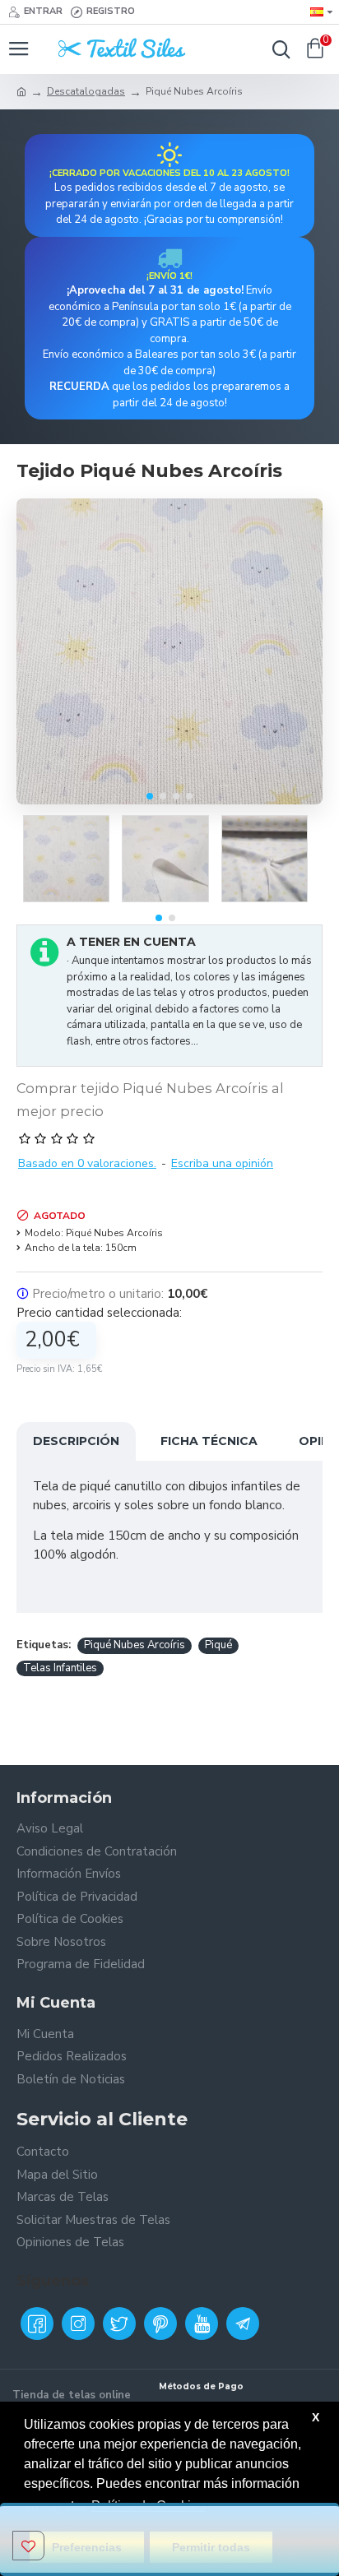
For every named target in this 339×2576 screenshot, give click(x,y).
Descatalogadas (86, 91)
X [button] (316, 2417)
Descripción (76, 1441)
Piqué (218, 1645)
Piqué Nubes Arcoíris (135, 1645)
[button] (150, 796)
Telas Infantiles (60, 1668)
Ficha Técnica (209, 1441)
